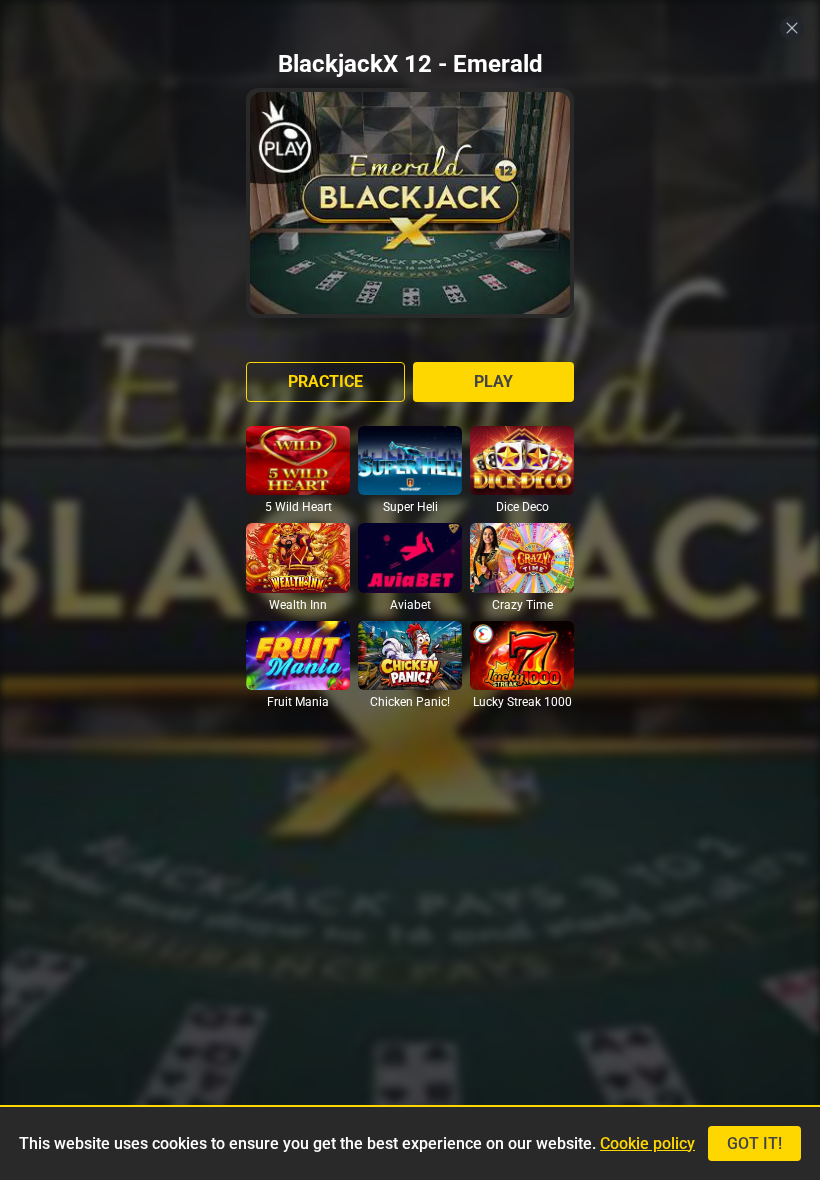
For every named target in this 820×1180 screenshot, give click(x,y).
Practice (325, 381)
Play (493, 381)
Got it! (754, 1143)
